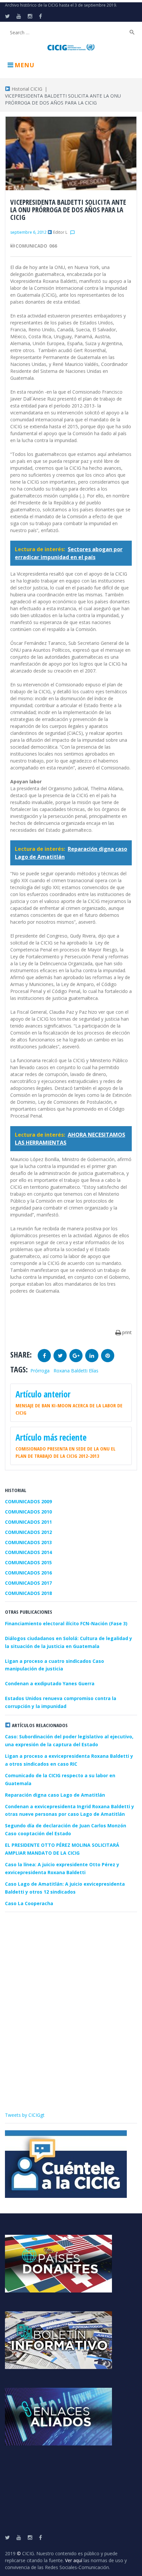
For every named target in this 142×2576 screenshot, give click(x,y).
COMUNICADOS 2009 (28, 1501)
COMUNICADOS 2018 (28, 1593)
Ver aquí (74, 2560)
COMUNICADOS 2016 (28, 1573)
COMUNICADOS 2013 (28, 1542)
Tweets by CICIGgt (25, 2115)
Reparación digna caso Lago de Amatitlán (55, 1795)
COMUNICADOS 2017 (28, 1583)
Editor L (60, 232)
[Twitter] (7, 16)
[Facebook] (40, 16)
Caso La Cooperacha (29, 1903)
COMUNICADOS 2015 (28, 1562)
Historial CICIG (26, 89)
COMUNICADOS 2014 (28, 1552)
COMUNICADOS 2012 (28, 1532)
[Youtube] (19, 16)
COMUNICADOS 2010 (28, 1512)
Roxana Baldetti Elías (76, 1371)
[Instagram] (30, 16)
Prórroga (40, 1371)
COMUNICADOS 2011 (28, 1522)
